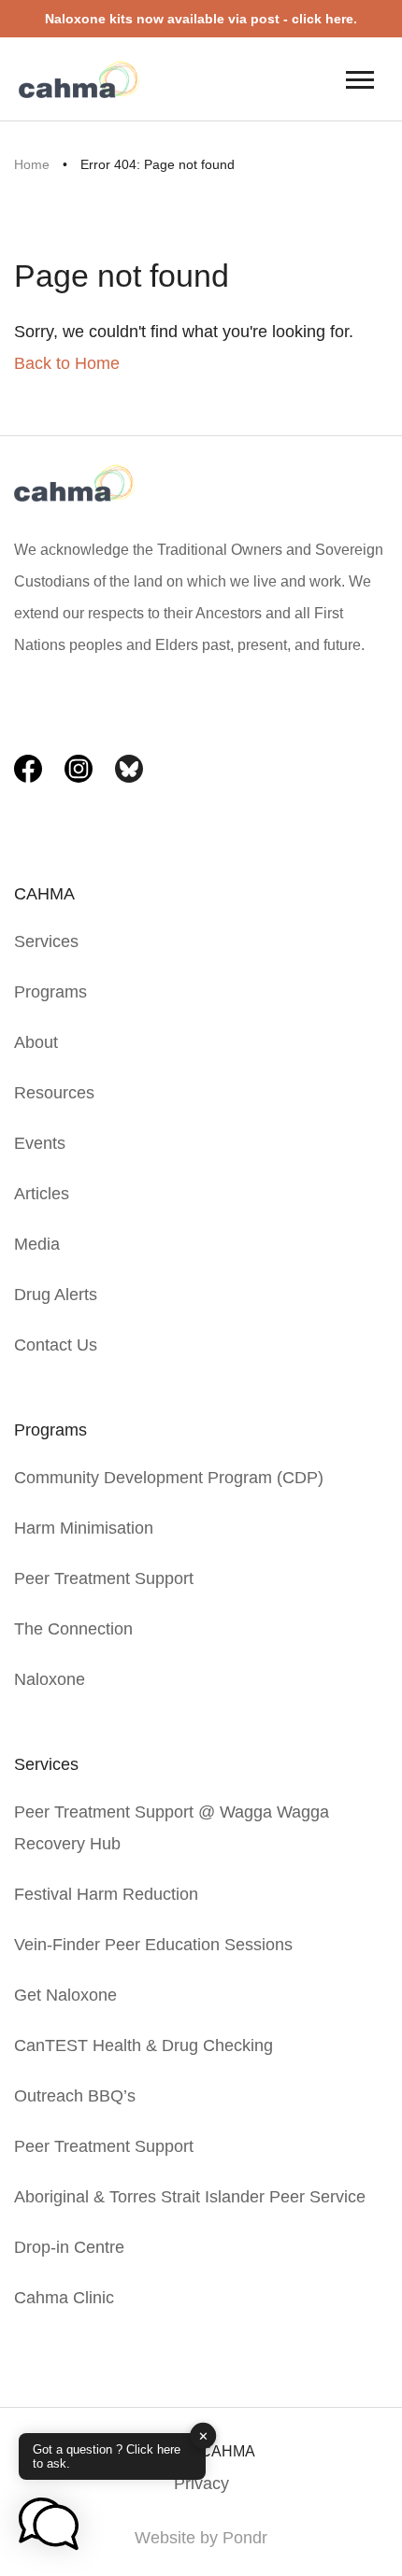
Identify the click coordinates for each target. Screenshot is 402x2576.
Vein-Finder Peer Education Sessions (153, 1945)
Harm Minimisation (84, 1528)
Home (32, 164)
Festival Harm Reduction (106, 1894)
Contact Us (56, 1345)
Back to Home (67, 363)
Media (37, 1244)
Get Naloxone (65, 1995)
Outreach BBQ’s (75, 2096)
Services (46, 941)
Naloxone (50, 1679)
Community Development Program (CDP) (169, 1478)
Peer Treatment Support (104, 1578)
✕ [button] (203, 2435)
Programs (50, 992)
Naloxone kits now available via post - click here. (201, 19)
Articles (42, 1194)
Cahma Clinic (64, 2298)
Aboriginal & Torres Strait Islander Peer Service (190, 2197)
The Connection (73, 1629)
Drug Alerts (56, 1295)
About (36, 1042)
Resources (54, 1093)
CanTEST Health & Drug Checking (144, 2045)
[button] (49, 2526)
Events (40, 1143)
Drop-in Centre (69, 2247)
